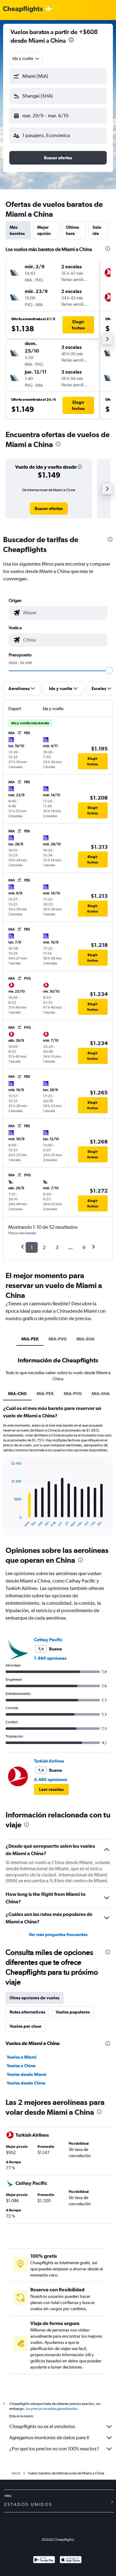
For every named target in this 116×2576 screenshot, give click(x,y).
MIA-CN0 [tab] (17, 1394)
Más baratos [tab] (17, 230)
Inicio (16, 2473)
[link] (49, 508)
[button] (71, 41)
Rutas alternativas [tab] (27, 2012)
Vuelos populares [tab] (73, 2012)
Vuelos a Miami (22, 2057)
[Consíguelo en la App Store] (71, 2560)
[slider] (109, 671)
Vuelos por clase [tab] (26, 2026)
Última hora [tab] (73, 230)
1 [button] (32, 1247)
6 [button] (84, 1247)
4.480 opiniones (51, 1779)
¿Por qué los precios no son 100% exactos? (54, 2449)
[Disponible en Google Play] (44, 2560)
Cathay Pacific (48, 1640)
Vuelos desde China (26, 2083)
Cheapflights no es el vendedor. (43, 2426)
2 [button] (44, 1247)
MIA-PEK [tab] (30, 1339)
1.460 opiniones (50, 1658)
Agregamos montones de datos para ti (49, 2438)
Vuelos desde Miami (27, 2074)
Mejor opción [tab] (44, 230)
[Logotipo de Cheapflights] (23, 9)
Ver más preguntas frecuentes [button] (58, 1934)
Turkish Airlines (49, 1761)
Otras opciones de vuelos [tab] (34, 1998)
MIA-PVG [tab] (58, 1339)
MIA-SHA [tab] (86, 1339)
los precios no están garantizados (52, 2409)
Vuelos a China (21, 2066)
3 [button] (57, 1247)
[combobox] (26, 58)
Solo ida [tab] (97, 230)
